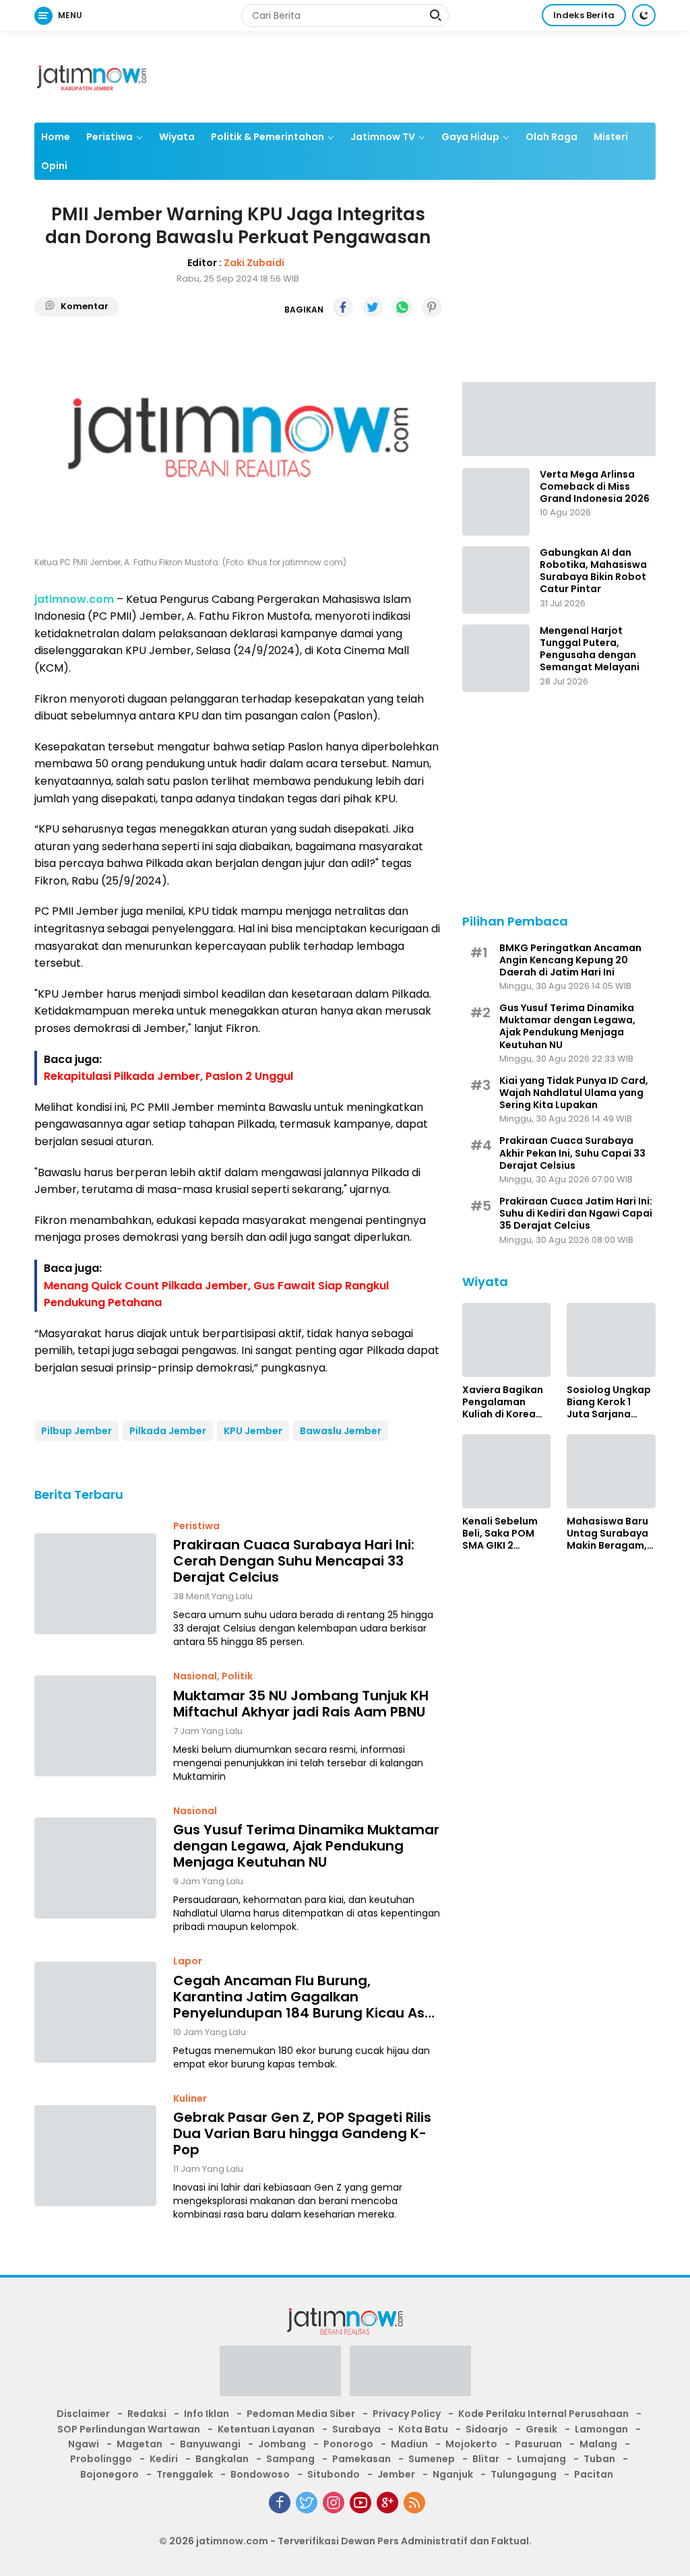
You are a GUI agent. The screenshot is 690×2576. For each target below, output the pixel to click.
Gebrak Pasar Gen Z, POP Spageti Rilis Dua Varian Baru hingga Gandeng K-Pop (302, 2133)
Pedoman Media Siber (301, 2414)
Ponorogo (348, 2444)
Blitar (486, 2459)
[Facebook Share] (343, 307)
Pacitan (594, 2474)
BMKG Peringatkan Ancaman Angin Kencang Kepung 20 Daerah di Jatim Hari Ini (570, 960)
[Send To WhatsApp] (402, 307)
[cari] (435, 17)
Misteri (611, 137)
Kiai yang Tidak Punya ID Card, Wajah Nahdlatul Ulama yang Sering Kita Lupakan (574, 1093)
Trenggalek (185, 2474)
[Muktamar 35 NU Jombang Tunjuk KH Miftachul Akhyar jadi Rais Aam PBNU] (95, 1726)
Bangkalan (222, 2459)
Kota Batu (423, 2429)
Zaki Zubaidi (254, 263)
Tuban (599, 2459)
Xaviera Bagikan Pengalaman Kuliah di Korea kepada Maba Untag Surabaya (503, 1402)
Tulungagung (524, 2474)
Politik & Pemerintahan (268, 137)
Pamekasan (362, 2459)
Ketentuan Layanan (266, 2429)
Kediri (164, 2459)
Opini (54, 166)
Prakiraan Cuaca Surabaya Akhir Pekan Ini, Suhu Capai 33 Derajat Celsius (572, 1153)
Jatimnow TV (383, 137)
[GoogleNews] (387, 2503)
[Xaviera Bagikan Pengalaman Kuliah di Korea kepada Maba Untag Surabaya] (507, 1340)
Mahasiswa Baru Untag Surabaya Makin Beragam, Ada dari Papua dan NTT (607, 1534)
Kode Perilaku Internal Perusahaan (543, 2414)
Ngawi (84, 2444)
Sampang (290, 2459)
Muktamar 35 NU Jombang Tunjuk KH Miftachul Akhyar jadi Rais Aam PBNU (301, 1704)
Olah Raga (552, 137)
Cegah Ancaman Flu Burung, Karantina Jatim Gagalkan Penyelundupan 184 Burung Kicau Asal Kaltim (305, 1997)
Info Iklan (207, 2414)
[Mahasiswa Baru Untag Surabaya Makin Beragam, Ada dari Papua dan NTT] (611, 1471)
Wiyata (177, 137)
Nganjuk (453, 2474)
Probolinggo (101, 2459)
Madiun (409, 2444)
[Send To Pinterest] (432, 307)
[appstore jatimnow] (410, 2375)
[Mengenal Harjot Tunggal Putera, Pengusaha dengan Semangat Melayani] (496, 658)
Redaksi (147, 2414)
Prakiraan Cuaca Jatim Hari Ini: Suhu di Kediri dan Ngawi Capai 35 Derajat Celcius (576, 1214)
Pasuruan (538, 2444)
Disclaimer (83, 2414)
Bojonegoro (109, 2474)
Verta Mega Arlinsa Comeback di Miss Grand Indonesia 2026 (595, 487)
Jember (396, 2474)
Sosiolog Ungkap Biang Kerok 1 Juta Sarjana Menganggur (609, 1402)
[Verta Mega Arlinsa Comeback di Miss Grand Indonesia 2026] (496, 502)
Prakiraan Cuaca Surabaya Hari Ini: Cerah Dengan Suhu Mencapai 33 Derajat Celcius (294, 1561)
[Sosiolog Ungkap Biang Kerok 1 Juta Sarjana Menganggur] (611, 1340)
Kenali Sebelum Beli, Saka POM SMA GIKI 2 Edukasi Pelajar (500, 1534)
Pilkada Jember (168, 1431)
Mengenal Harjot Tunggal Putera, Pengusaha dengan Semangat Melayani (590, 649)
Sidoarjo (487, 2429)
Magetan (139, 2444)
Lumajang (541, 2459)
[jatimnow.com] (92, 76)
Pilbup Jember (76, 1431)
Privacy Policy (407, 2414)
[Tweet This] (373, 307)
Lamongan (601, 2429)
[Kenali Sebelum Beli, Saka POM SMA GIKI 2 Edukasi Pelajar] (507, 1471)
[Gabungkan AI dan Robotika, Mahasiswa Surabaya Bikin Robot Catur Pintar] (496, 580)
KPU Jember (253, 1431)
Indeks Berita (584, 15)
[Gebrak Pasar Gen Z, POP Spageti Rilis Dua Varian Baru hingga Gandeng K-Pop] (95, 2156)
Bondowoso (260, 2474)
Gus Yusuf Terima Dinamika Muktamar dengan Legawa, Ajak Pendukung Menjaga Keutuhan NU (306, 1846)
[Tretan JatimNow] (559, 418)
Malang (598, 2444)
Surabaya (356, 2429)
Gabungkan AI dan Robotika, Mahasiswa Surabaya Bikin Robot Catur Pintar (593, 571)
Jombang (282, 2444)
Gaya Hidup (470, 137)
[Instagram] (334, 2503)
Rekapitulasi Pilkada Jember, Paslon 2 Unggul (168, 1076)
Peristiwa (109, 137)
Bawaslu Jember (341, 1431)
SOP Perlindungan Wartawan (129, 2429)
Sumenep (432, 2459)
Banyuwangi (210, 2444)
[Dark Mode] (644, 15)
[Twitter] (307, 2503)
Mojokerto (471, 2444)
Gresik (541, 2429)
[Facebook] (280, 2503)
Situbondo (334, 2474)
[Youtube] (360, 2503)
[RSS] (414, 2503)
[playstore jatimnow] (280, 2375)
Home (56, 137)
